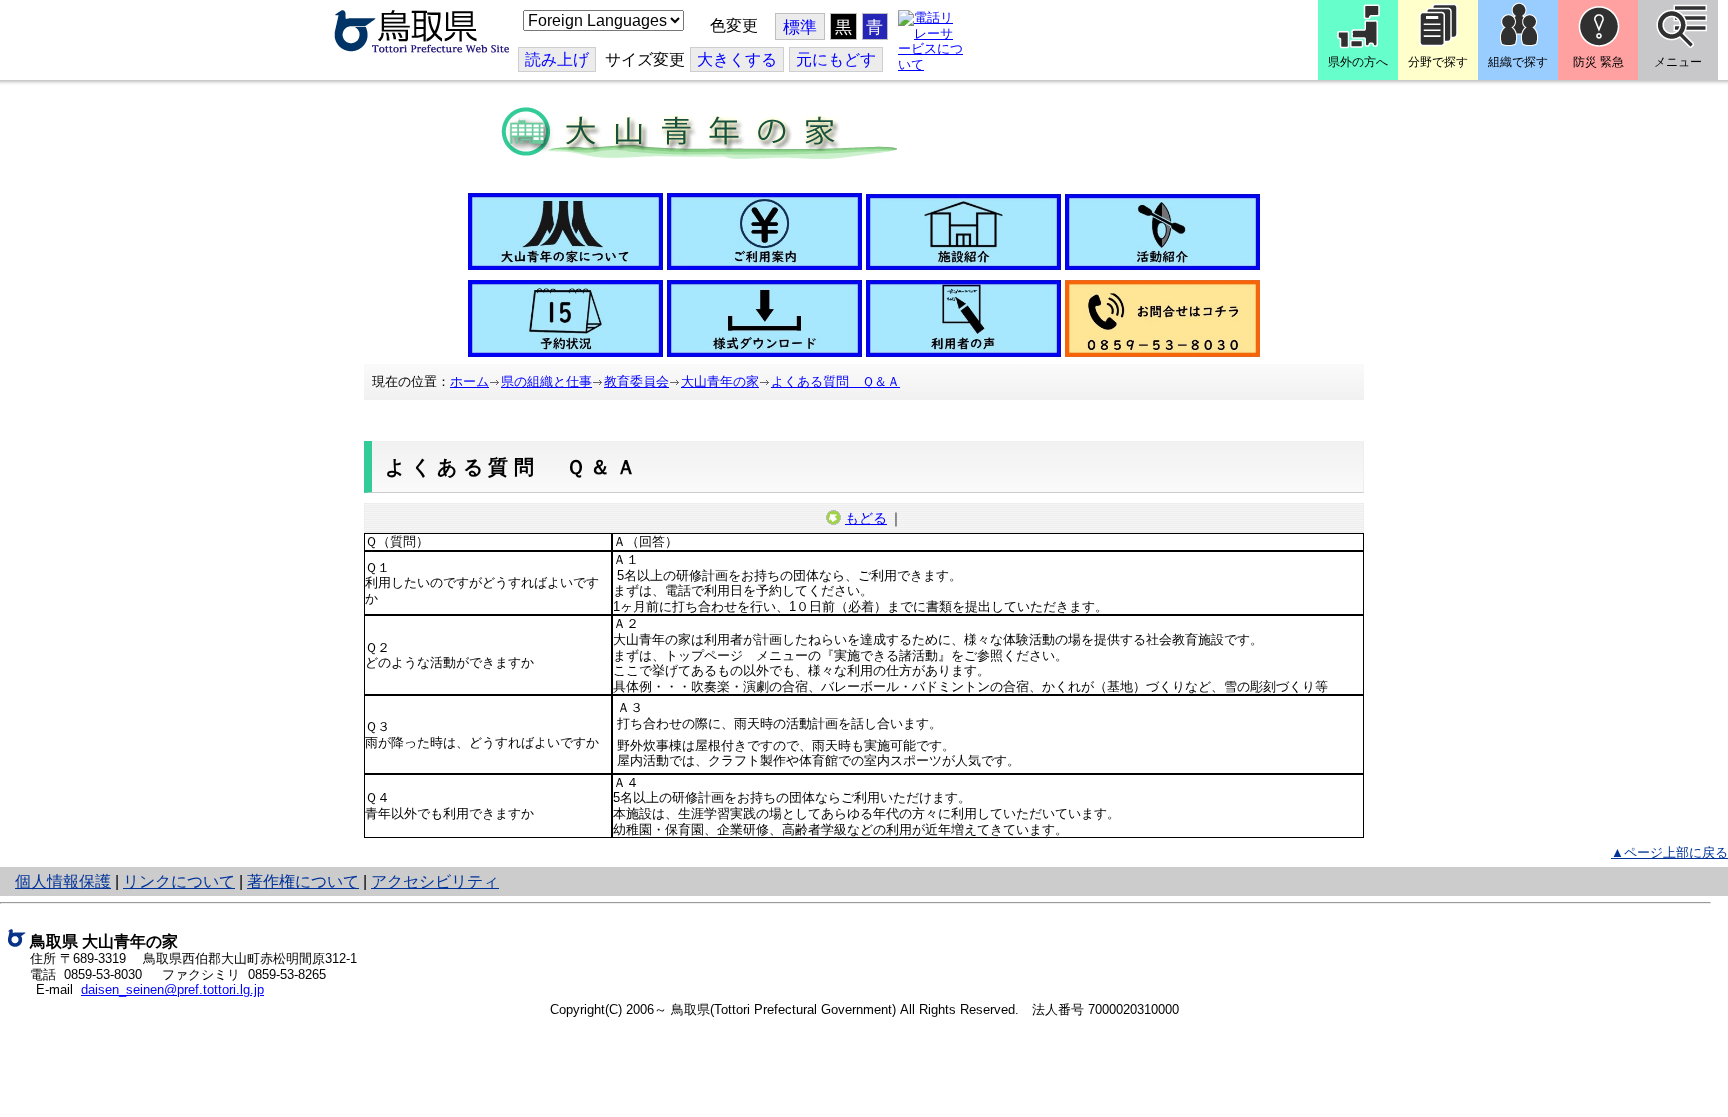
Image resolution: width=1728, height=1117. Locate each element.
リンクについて (179, 881)
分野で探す (1438, 62)
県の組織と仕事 (546, 381)
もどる (866, 518)
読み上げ (557, 59)
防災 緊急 (1598, 62)
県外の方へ (1358, 62)
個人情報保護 (63, 881)
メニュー (1678, 62)
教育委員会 (636, 381)
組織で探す (1518, 62)
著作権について (303, 881)
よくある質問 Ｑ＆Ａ (835, 381)
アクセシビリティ (435, 881)
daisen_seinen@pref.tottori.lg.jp (172, 989)
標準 (800, 27)
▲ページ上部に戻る (1669, 852)
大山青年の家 (720, 381)
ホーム (469, 381)
